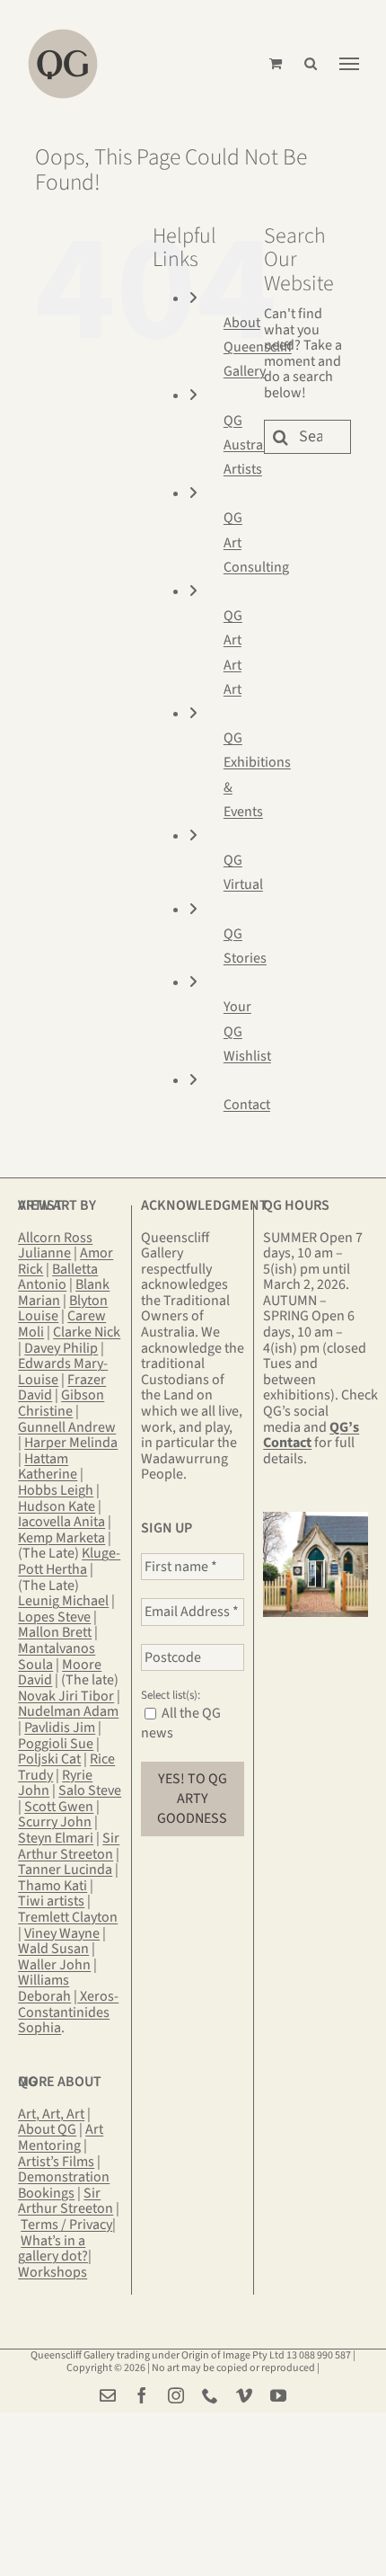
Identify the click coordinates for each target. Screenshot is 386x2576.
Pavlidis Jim (60, 1728)
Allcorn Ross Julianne (55, 1246)
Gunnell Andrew (67, 1427)
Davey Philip (61, 1348)
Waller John (54, 1965)
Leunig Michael (63, 1601)
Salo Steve (90, 1790)
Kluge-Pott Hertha (69, 1561)
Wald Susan (53, 1949)
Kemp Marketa (61, 1538)
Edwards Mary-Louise (63, 1372)
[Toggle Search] (311, 63)
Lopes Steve (54, 1617)
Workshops (53, 2272)
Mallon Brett (55, 1632)
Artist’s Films (56, 2162)
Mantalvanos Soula (57, 1657)
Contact (247, 1105)
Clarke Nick (87, 1332)
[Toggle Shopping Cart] (276, 63)
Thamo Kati (53, 1886)
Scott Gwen (59, 1807)
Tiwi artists (51, 1901)
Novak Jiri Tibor (66, 1696)
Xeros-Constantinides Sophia (68, 2012)
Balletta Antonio (58, 1277)
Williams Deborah (44, 1988)
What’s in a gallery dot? (53, 2249)
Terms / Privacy (66, 2225)
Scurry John (55, 1822)
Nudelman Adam (68, 1711)
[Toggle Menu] (349, 64)
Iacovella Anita (61, 1522)
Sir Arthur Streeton (69, 1846)
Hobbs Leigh (56, 1490)
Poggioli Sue (56, 1744)
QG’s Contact (311, 1435)
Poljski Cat (49, 1759)
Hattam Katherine (48, 1467)
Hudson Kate (57, 1506)
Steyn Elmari (56, 1838)
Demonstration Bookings (64, 2185)
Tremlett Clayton (68, 1917)
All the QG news (181, 1723)
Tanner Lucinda (65, 1870)
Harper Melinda (71, 1443)
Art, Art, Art (51, 2114)
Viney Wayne (62, 1933)
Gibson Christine (61, 1403)
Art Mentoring (61, 2137)
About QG (47, 2129)
